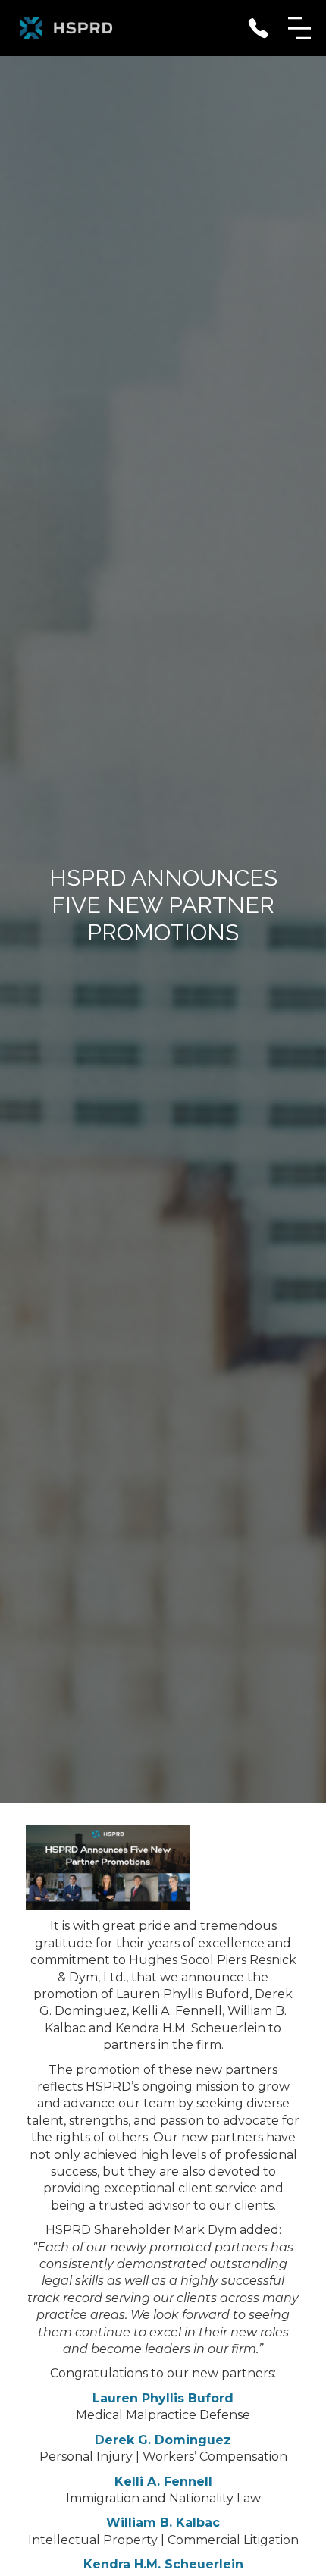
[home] (66, 28)
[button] (299, 28)
